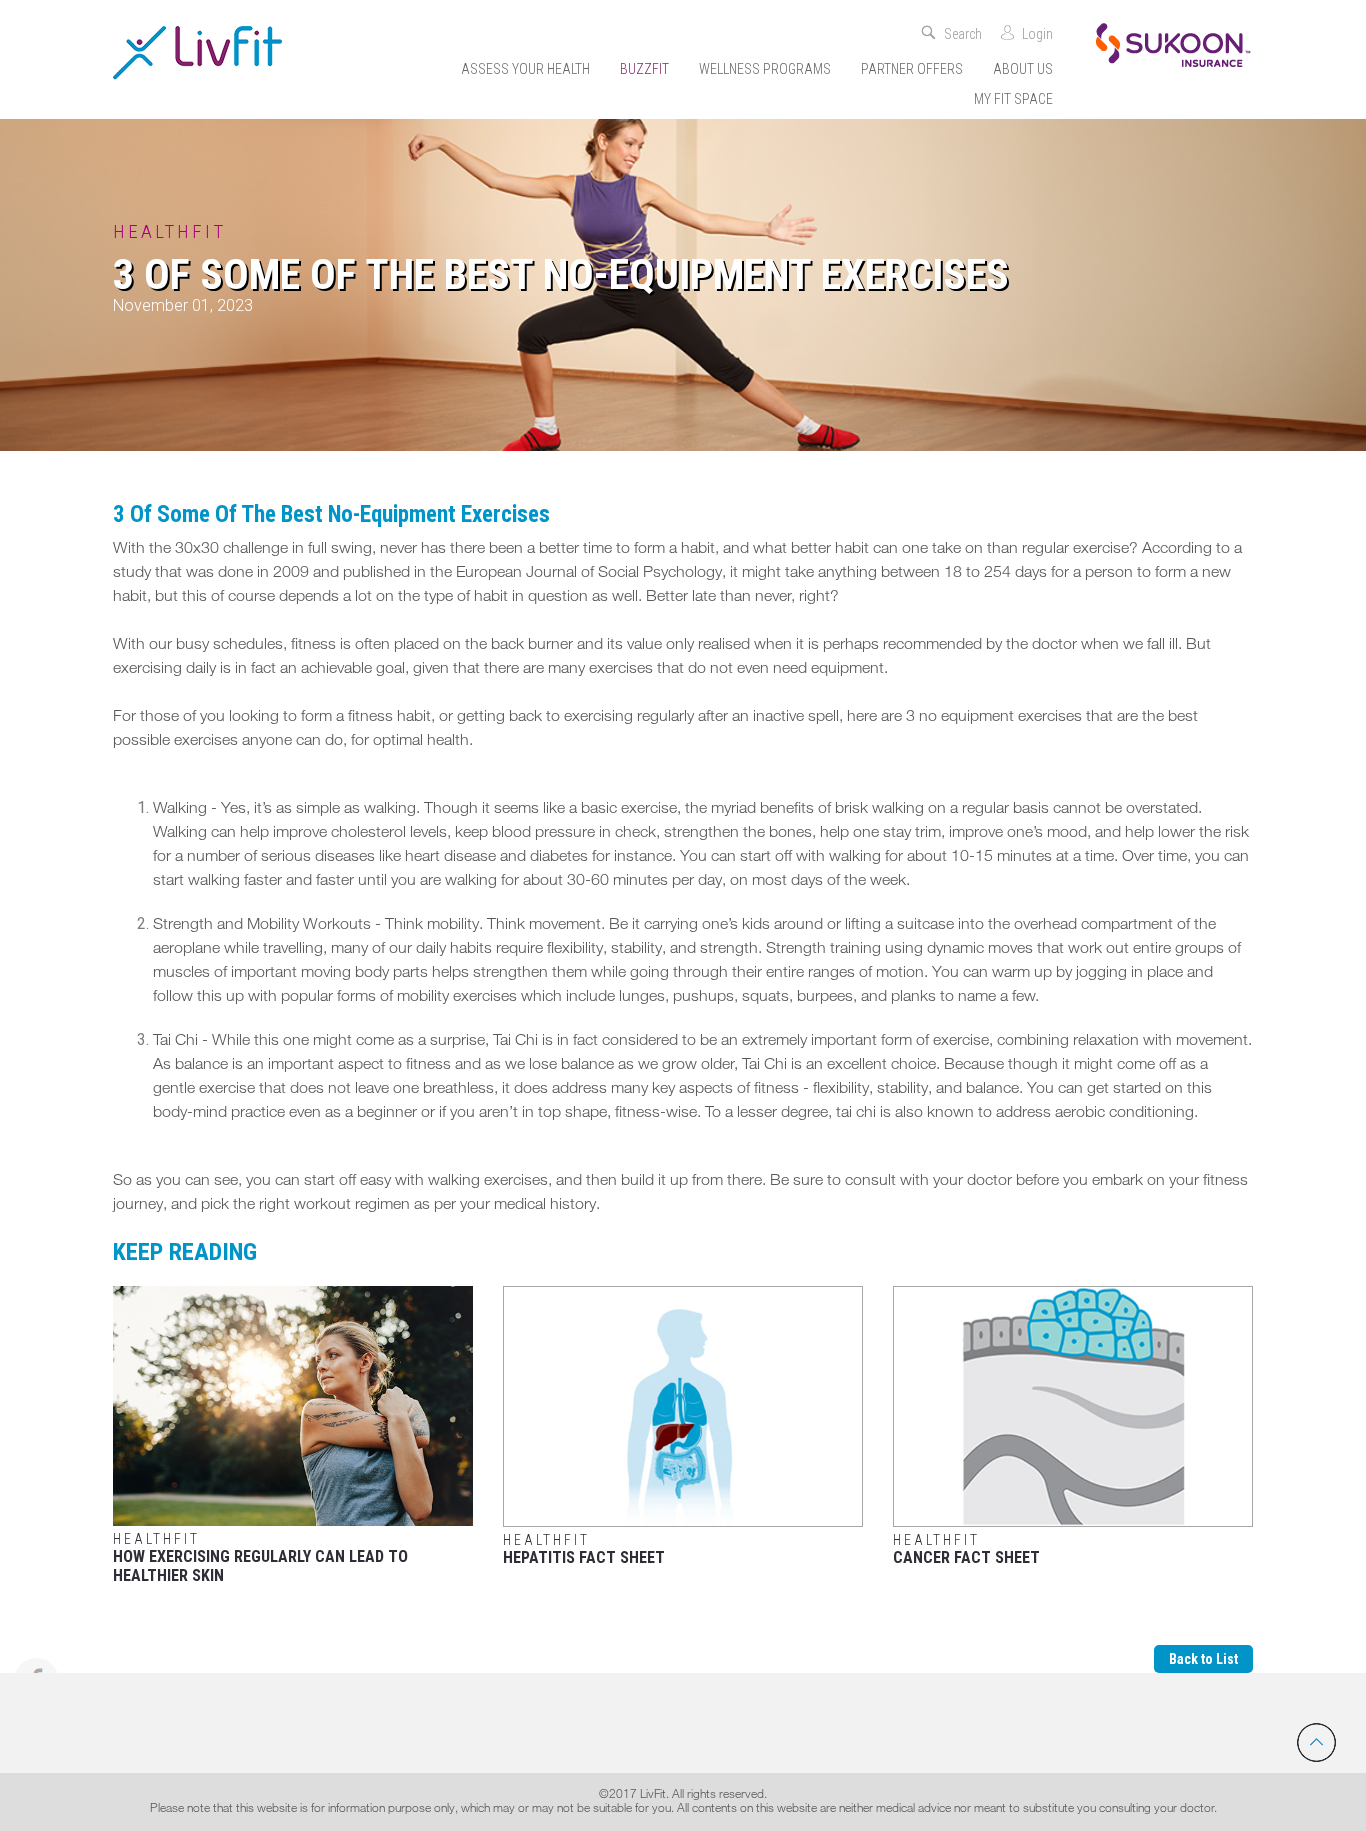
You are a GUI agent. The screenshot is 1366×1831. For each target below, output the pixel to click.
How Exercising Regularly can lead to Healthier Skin (260, 1558)
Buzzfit (644, 69)
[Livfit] (197, 52)
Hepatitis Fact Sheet (584, 1549)
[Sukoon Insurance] (1173, 43)
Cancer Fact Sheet (966, 1549)
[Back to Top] (1316, 1742)
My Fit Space (1013, 99)
